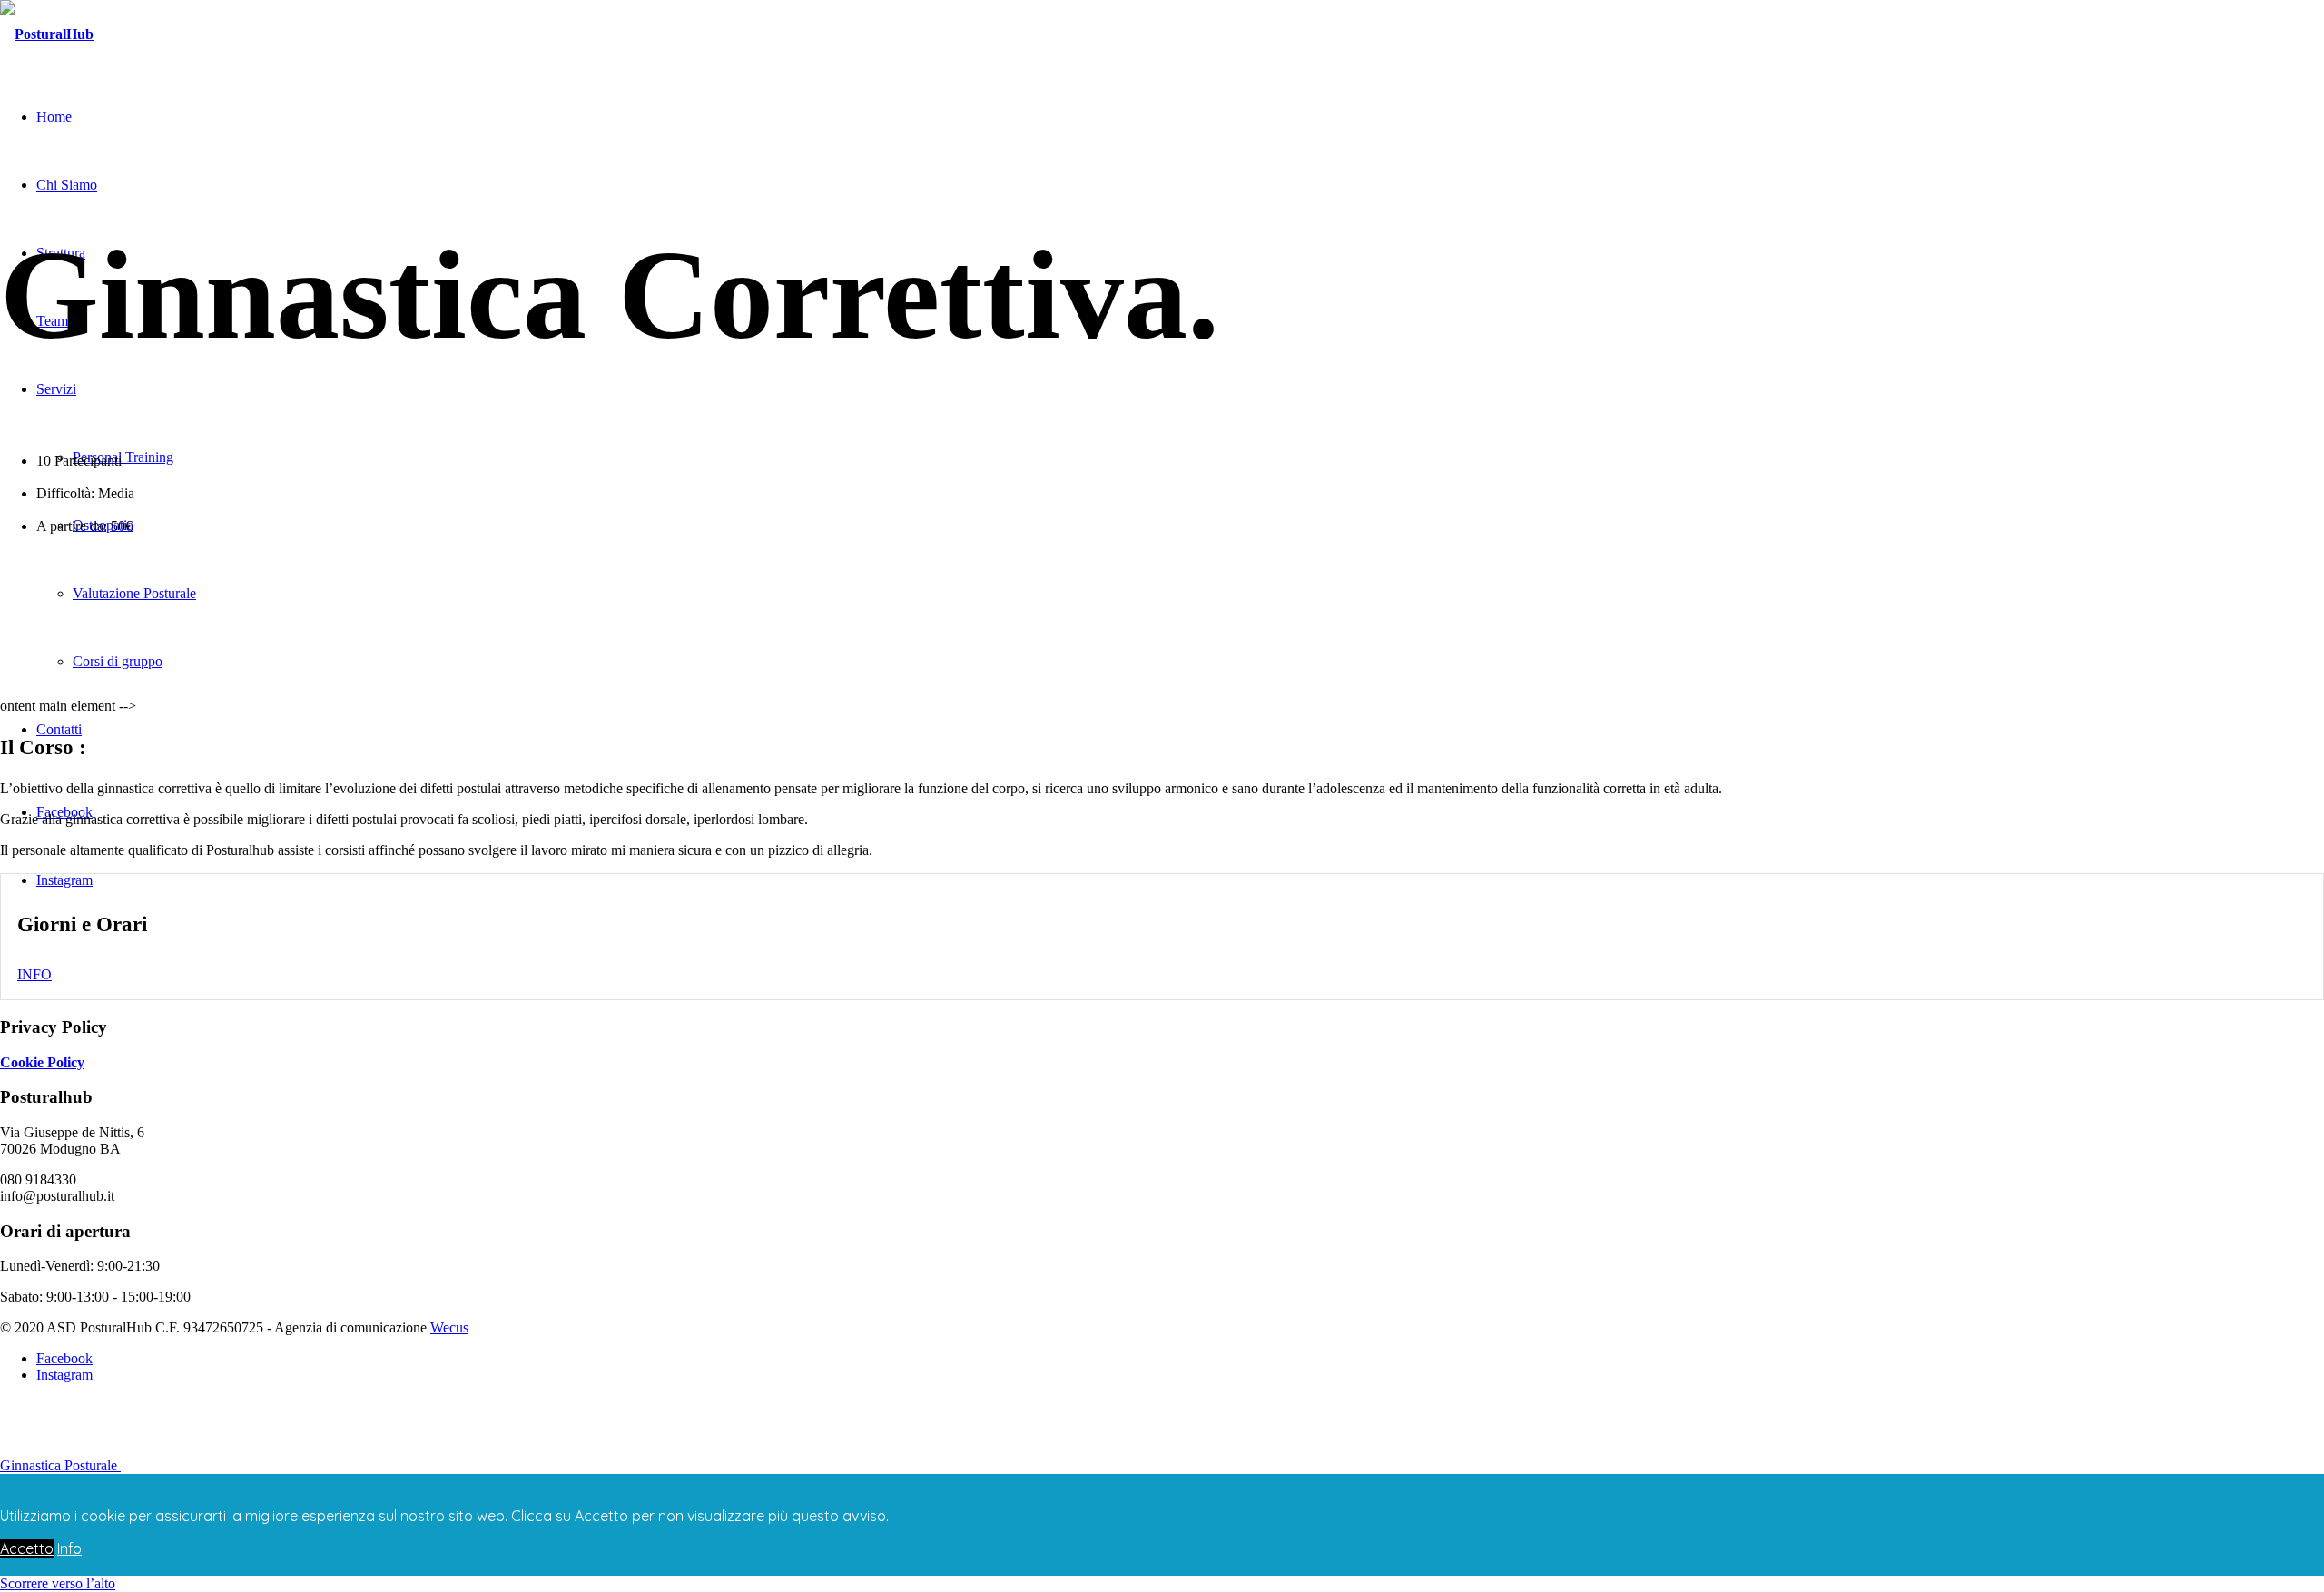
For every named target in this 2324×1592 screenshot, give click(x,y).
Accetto (27, 1548)
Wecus (449, 1327)
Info (69, 1548)
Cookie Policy (42, 1062)
